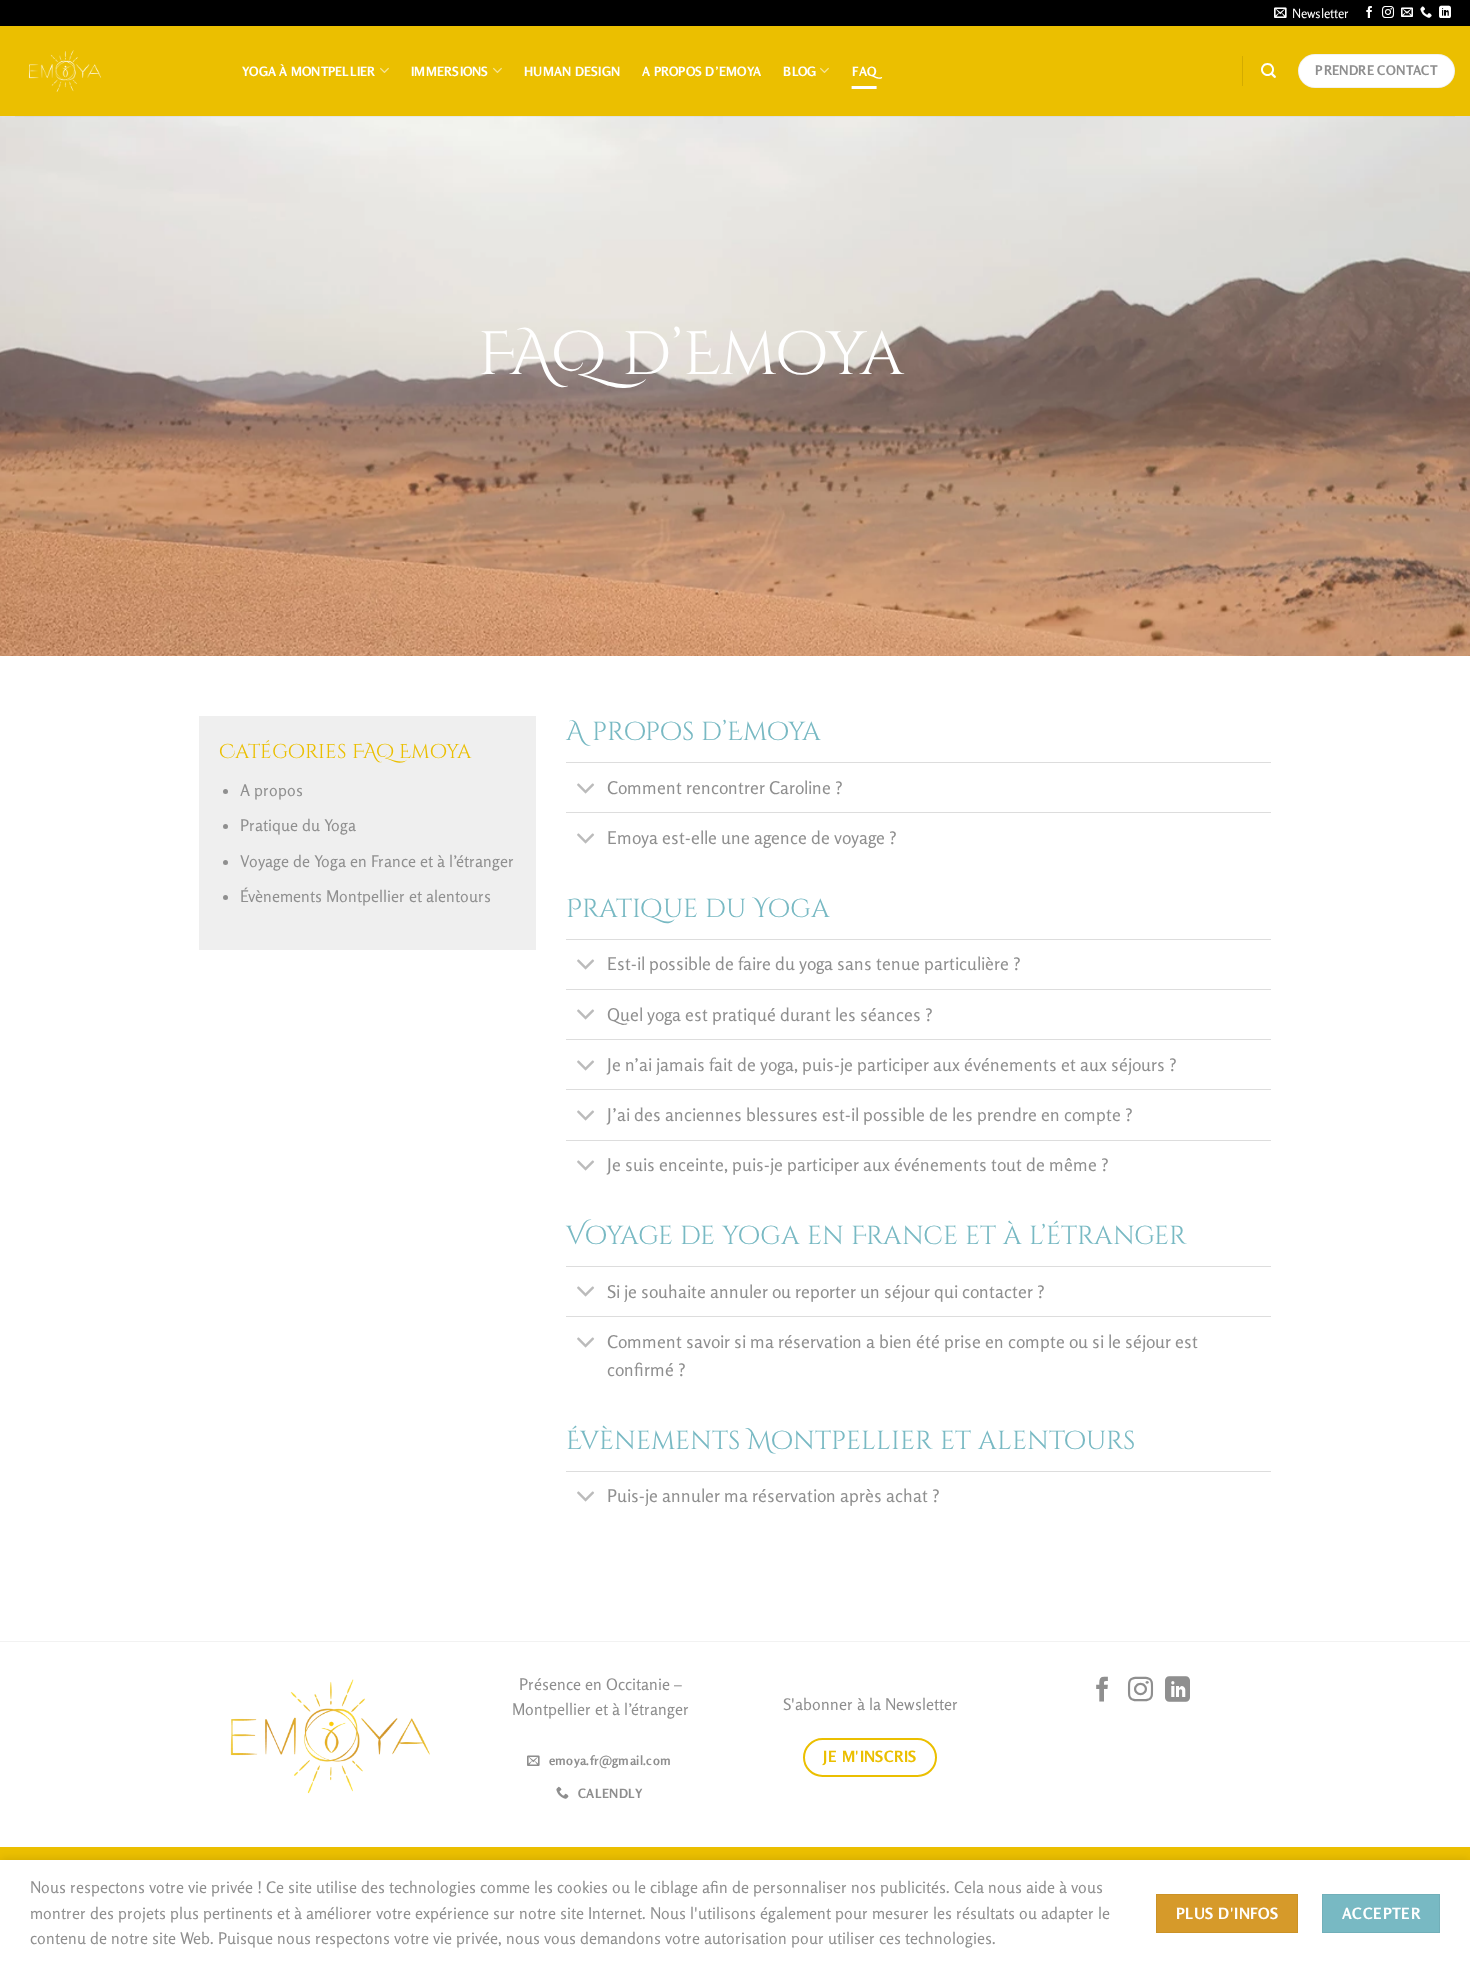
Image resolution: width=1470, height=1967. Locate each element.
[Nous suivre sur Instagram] (1388, 13)
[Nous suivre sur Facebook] (1369, 13)
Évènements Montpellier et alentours (365, 896)
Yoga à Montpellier (309, 71)
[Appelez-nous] (1426, 13)
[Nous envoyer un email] (1407, 13)
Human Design (572, 71)
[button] (1311, 13)
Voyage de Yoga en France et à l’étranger (377, 861)
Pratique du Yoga (298, 825)
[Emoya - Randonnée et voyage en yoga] (65, 70)
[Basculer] (585, 789)
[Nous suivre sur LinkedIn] (1445, 13)
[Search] (1268, 71)
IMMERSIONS (450, 71)
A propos (271, 790)
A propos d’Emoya (701, 71)
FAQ (864, 71)
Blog (799, 71)
